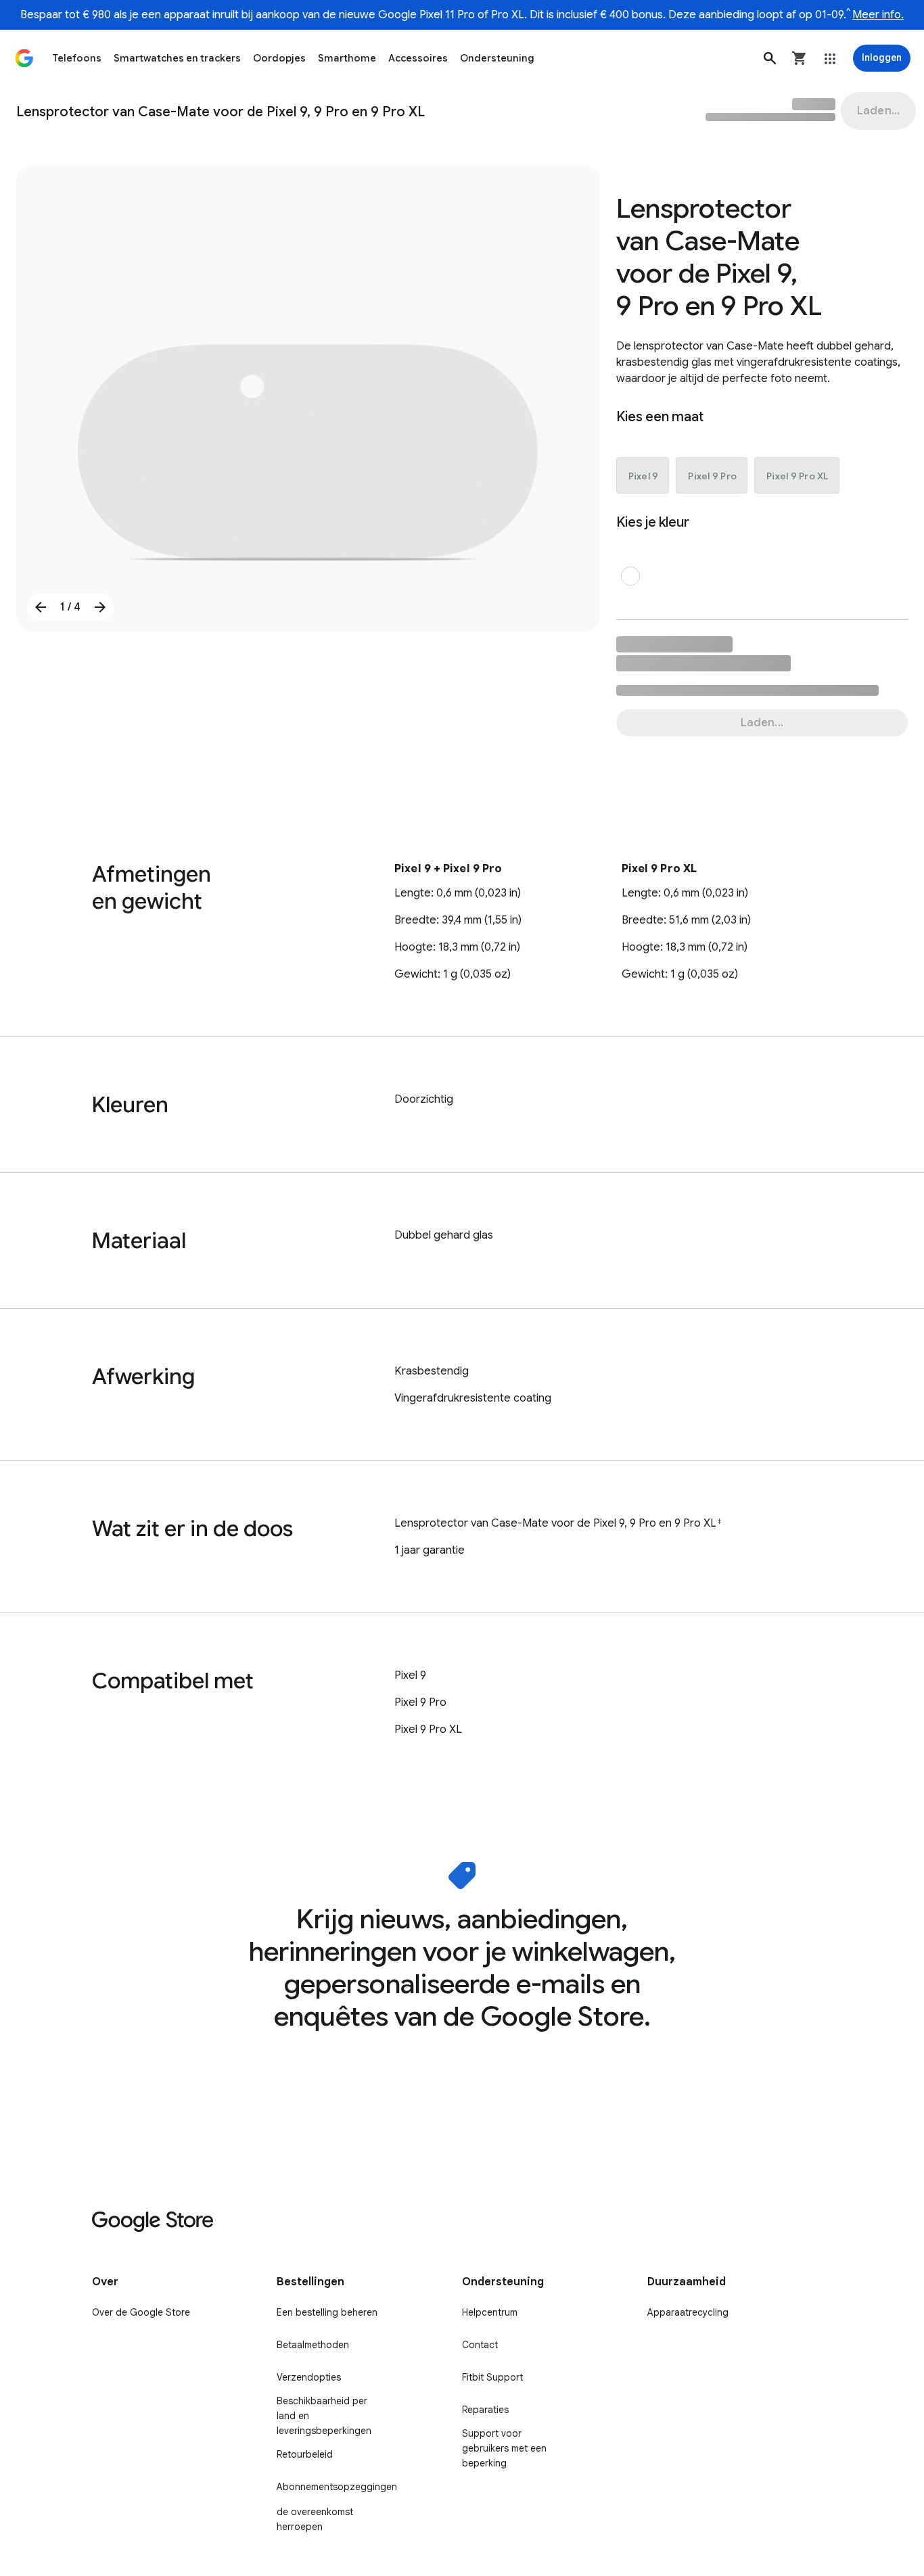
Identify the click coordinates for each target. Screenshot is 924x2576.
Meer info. (878, 15)
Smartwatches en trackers (177, 58)
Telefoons (77, 58)
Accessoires (418, 58)
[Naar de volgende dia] (100, 607)
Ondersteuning (497, 58)
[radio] (644, 476)
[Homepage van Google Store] (24, 58)
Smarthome (347, 58)
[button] (770, 58)
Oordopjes (279, 58)
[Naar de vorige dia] (41, 607)
